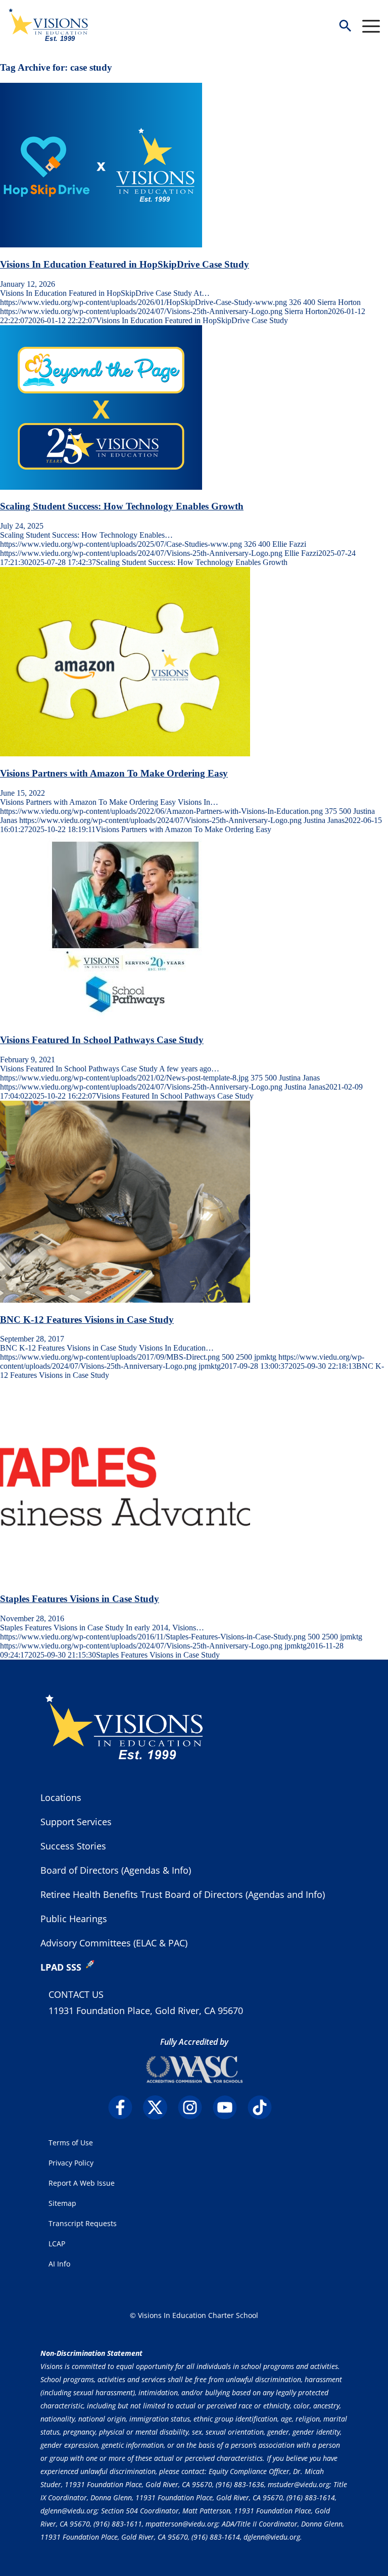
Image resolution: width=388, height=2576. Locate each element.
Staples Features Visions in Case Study (80, 1599)
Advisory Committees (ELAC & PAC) (114, 1943)
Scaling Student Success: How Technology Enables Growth (122, 506)
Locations (61, 1797)
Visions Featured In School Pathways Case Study (102, 1040)
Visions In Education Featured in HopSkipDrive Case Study (125, 264)
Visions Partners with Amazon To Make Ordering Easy (114, 773)
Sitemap (62, 2203)
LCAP (57, 2244)
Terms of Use (71, 2143)
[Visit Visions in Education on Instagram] (194, 2107)
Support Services (76, 1822)
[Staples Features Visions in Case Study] (125, 1579)
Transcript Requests (83, 2223)
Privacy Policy (71, 2163)
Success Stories (73, 1846)
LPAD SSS (61, 1967)
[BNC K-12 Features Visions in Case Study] (125, 1300)
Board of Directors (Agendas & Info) (116, 1870)
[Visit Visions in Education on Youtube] (229, 2107)
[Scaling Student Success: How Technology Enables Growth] (101, 487)
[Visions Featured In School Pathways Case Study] (125, 1021)
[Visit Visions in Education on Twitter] (159, 2107)
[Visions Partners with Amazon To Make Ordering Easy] (125, 754)
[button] (345, 27)
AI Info (59, 2264)
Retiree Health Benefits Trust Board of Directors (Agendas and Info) (183, 1894)
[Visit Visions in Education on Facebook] (125, 2107)
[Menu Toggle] (371, 26)
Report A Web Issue (82, 2183)
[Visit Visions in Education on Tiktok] (264, 2107)
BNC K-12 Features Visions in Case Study (87, 1320)
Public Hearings (74, 1919)
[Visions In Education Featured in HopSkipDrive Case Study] (101, 245)
